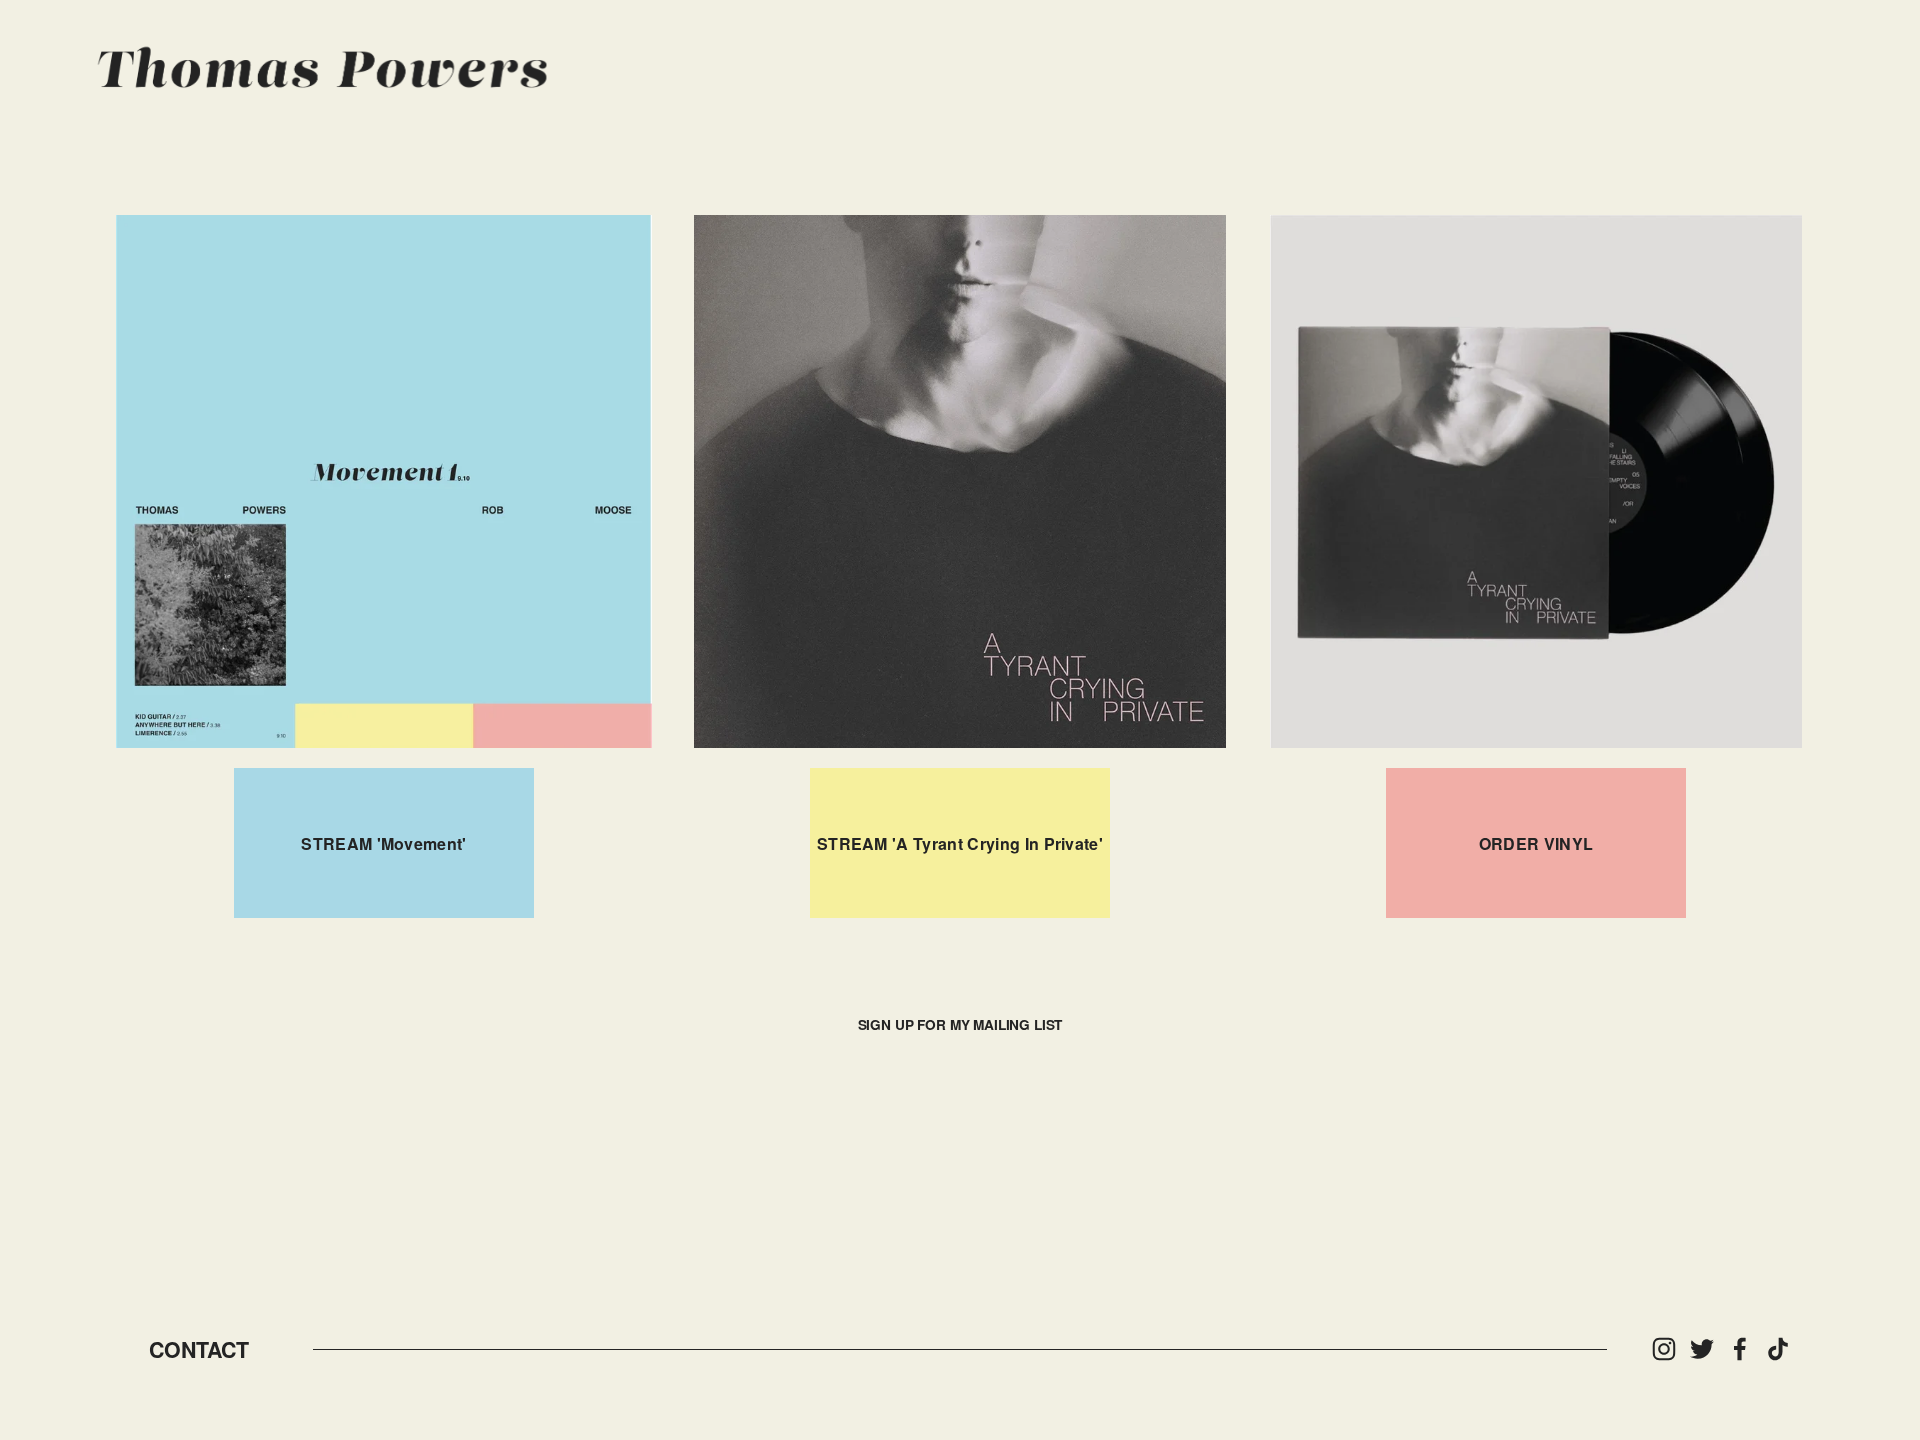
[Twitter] (1702, 1349)
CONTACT (199, 1349)
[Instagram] (1664, 1349)
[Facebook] (1740, 1349)
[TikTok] (1778, 1349)
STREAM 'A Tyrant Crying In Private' (960, 843)
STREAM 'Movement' (383, 843)
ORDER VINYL (1536, 843)
